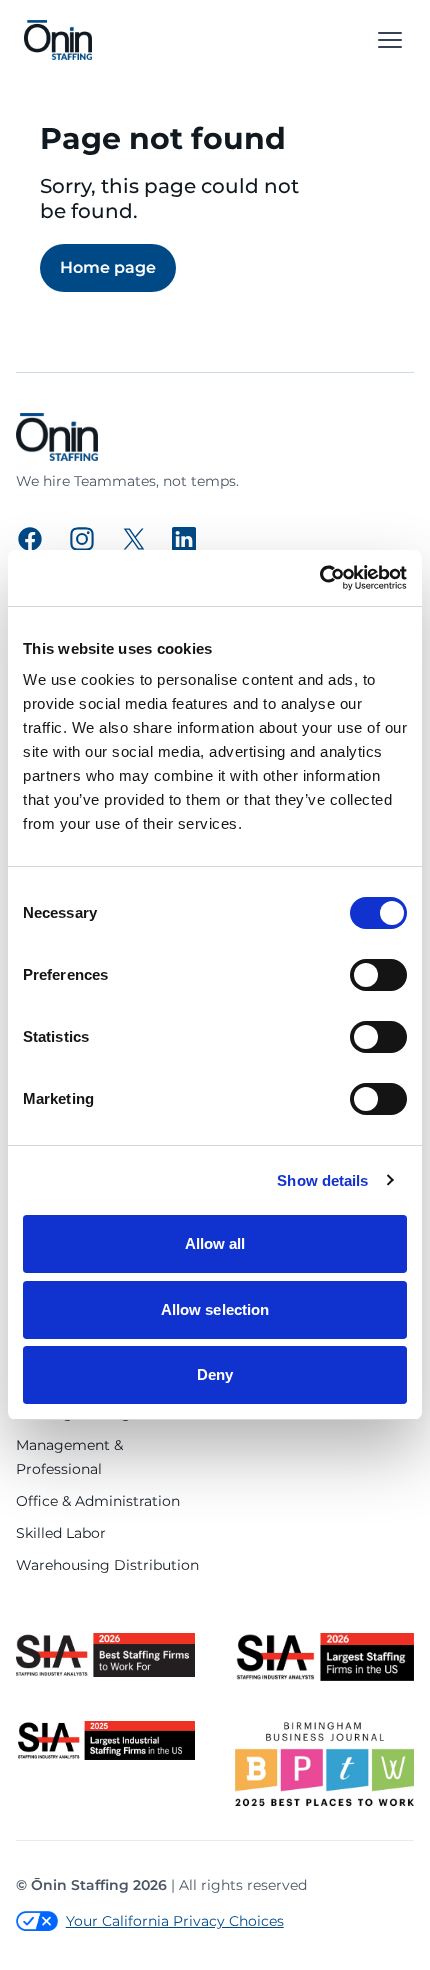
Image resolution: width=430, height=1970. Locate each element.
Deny (215, 1374)
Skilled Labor (61, 1533)
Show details (322, 1180)
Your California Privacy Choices (175, 1921)
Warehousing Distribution (107, 1565)
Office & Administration (98, 1501)
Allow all (215, 1243)
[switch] (378, 975)
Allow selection (215, 1309)
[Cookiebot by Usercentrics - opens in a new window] (319, 578)
